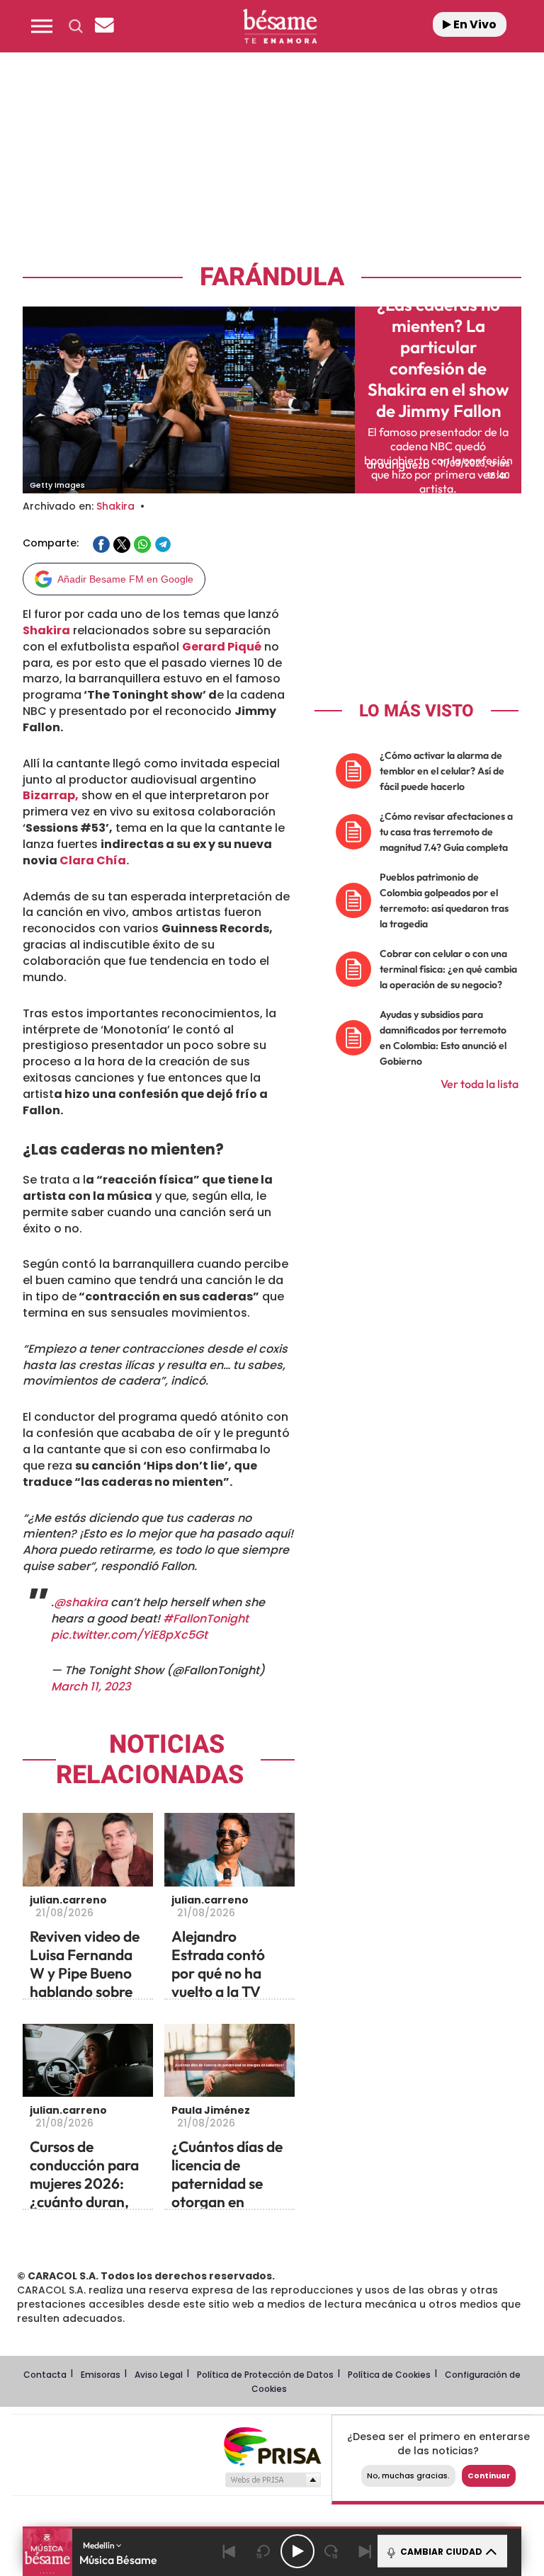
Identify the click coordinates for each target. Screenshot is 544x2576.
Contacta (45, 2375)
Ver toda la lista (480, 1084)
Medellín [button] (100, 2545)
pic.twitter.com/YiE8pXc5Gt (129, 1635)
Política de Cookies (389, 2375)
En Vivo (474, 24)
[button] (42, 26)
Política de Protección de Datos (265, 2375)
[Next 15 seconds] (331, 2551)
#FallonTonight (206, 1619)
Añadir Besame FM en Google (125, 579)
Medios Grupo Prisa (272, 2480)
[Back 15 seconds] (263, 2551)
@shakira (81, 1602)
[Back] (229, 2551)
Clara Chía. (94, 860)
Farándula (272, 277)
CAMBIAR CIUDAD (440, 2552)
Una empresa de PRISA (272, 2445)
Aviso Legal (159, 2375)
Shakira (115, 506)
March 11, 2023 (91, 1687)
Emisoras (101, 2375)
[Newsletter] (104, 26)
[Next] (365, 2551)
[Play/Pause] (297, 2551)
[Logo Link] (280, 26)
